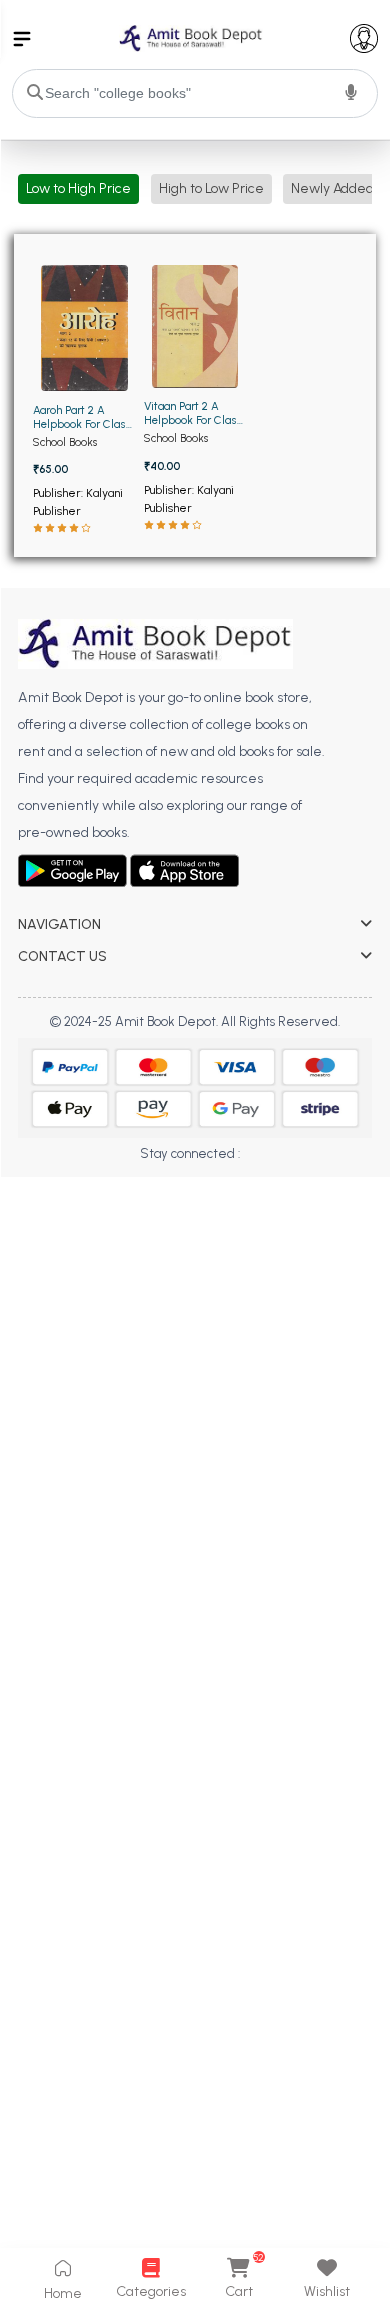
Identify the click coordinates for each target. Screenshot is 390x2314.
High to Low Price (211, 188)
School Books (65, 442)
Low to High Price (78, 188)
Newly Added (332, 188)
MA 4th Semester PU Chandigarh (118, 1187)
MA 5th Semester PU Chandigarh (118, 1215)
